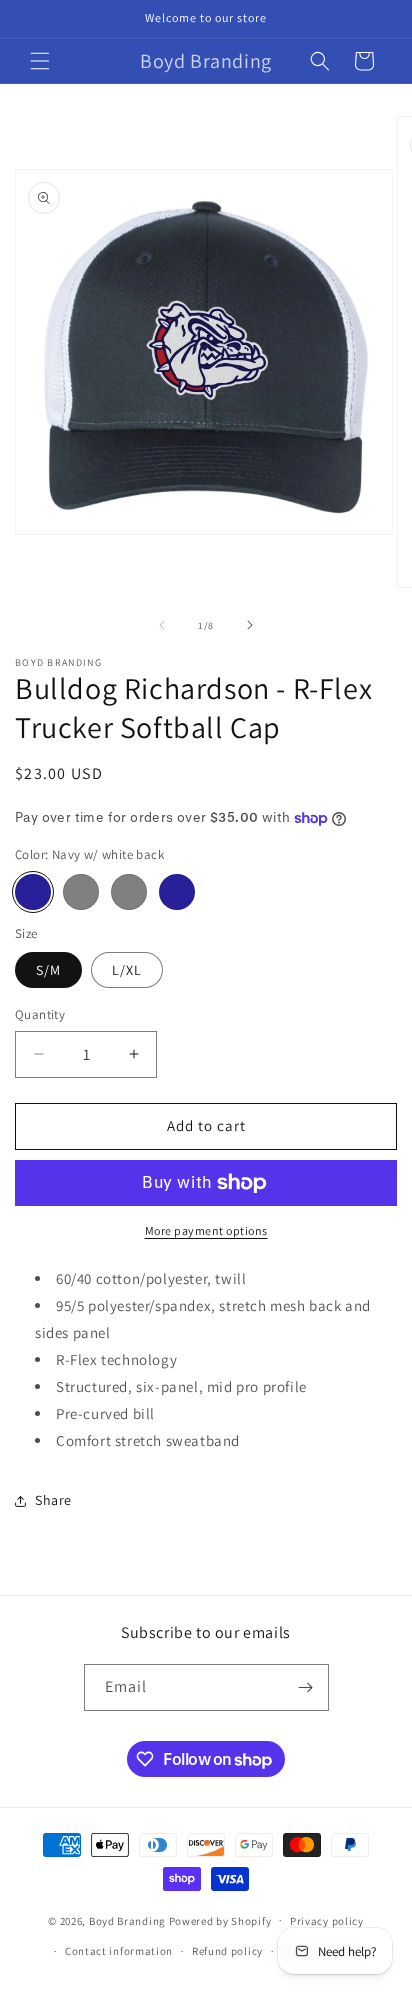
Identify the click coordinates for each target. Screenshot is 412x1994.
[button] (40, 61)
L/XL (127, 970)
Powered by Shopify (220, 1920)
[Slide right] (250, 625)
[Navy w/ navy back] (177, 892)
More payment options (206, 1230)
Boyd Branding (127, 1920)
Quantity (40, 1014)
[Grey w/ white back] (129, 892)
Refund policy (227, 1951)
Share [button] (53, 1500)
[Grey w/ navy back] (81, 892)
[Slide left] (162, 625)
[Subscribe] (306, 1687)
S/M (48, 970)
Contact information (119, 1951)
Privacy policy (327, 1921)
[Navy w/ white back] (33, 892)
